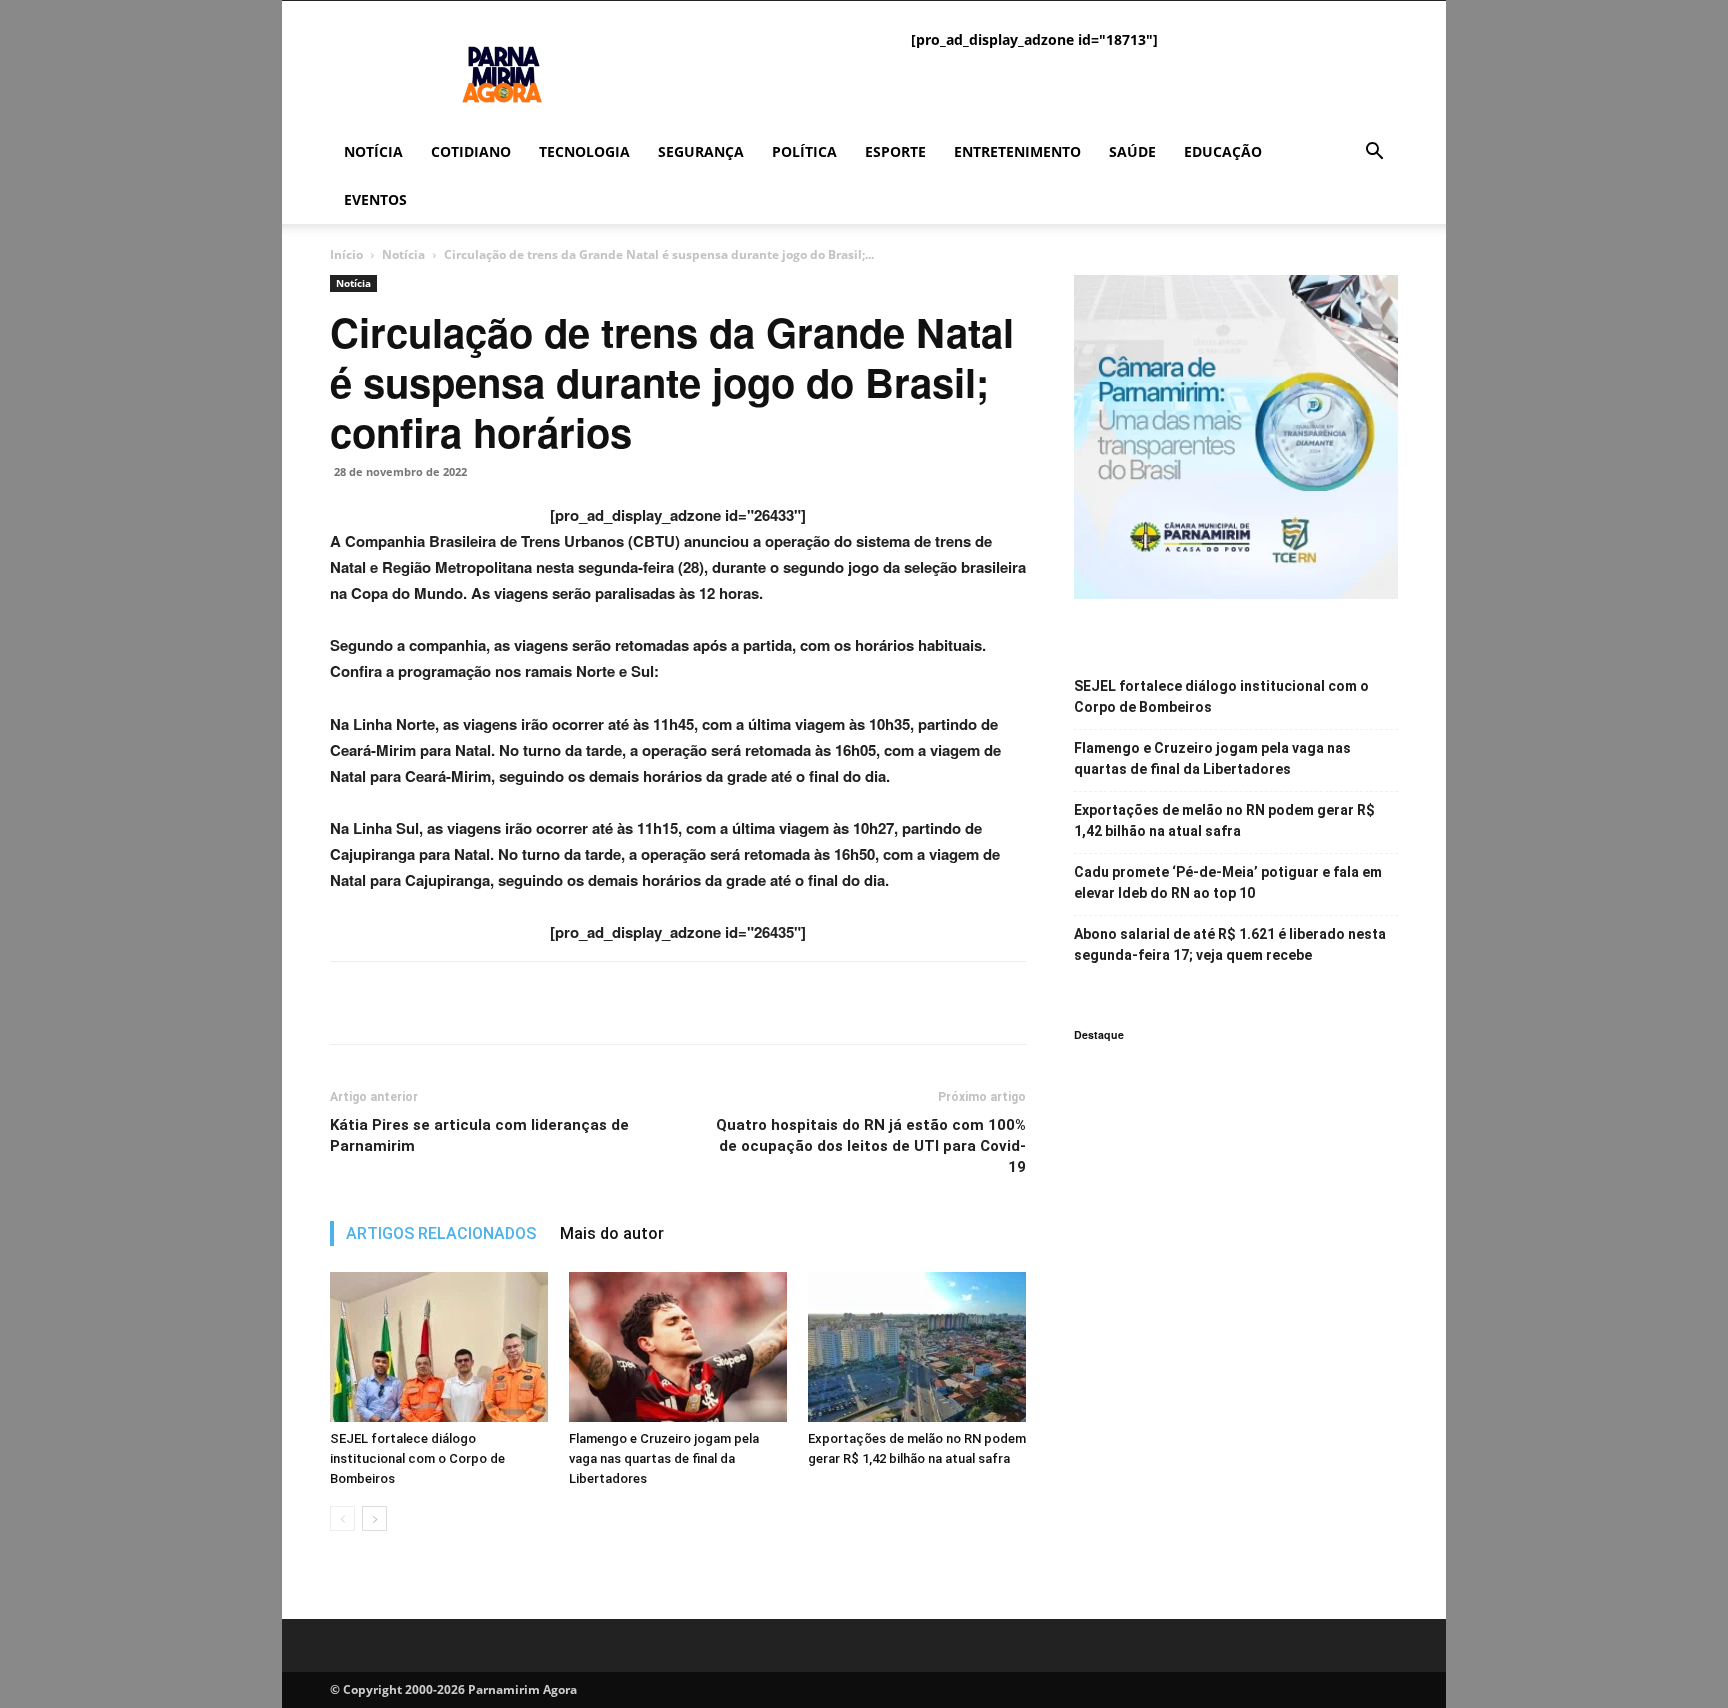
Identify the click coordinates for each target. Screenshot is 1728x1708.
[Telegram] (488, 1003)
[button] (1374, 153)
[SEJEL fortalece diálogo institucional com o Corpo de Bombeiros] (439, 1347)
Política (804, 151)
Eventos (375, 199)
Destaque (1099, 1034)
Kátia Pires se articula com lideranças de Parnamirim (479, 1135)
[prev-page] (342, 1518)
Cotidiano (471, 151)
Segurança (701, 151)
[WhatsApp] (442, 1003)
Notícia (373, 151)
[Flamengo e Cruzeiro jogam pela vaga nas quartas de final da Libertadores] (678, 1347)
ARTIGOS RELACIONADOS (441, 1233)
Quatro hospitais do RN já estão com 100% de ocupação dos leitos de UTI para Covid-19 (871, 1146)
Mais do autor (612, 1233)
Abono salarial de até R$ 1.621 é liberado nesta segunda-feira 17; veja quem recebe (1230, 944)
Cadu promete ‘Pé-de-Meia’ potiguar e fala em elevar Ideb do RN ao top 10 (1228, 882)
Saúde (1132, 151)
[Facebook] (350, 1003)
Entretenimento (1017, 151)
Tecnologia (584, 151)
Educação (1223, 151)
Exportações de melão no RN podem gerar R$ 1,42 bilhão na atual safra (1224, 820)
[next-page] (374, 1518)
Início (346, 254)
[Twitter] (396, 1003)
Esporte (895, 151)
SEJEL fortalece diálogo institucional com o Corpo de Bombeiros (417, 1458)
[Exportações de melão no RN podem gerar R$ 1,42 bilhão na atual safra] (917, 1347)
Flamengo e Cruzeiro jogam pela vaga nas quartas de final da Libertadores (664, 1458)
